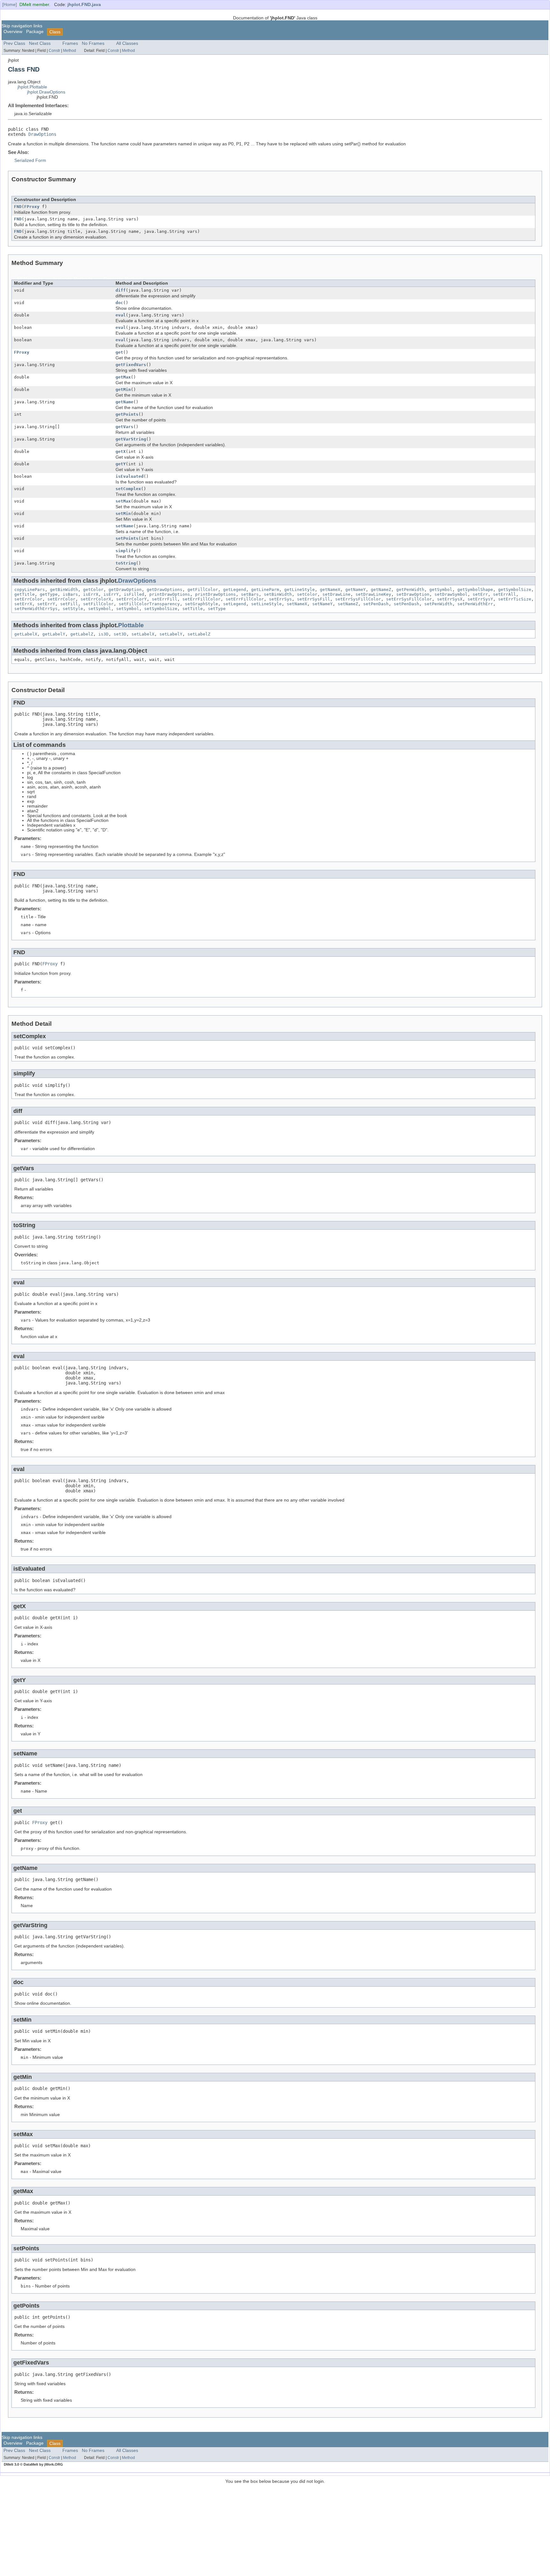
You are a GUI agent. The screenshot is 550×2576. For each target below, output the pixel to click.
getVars (124, 427)
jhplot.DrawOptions (46, 92)
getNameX (330, 590)
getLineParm (265, 590)
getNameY (356, 590)
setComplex (128, 489)
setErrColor (28, 599)
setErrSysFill (314, 599)
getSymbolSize (515, 590)
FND (18, 207)
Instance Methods (73, 279)
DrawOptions (42, 134)
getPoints (127, 414)
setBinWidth (278, 594)
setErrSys (280, 599)
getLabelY (54, 634)
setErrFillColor (201, 599)
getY (121, 464)
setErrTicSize (515, 599)
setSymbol (100, 609)
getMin (123, 389)
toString (126, 563)
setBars (250, 594)
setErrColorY (131, 599)
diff (121, 290)
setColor (307, 594)
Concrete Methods (123, 279)
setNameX (297, 604)
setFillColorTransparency (149, 604)
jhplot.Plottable (32, 87)
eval (121, 315)
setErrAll (504, 594)
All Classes (127, 43)
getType (49, 594)
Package (35, 32)
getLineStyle (300, 590)
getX (121, 451)
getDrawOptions (165, 590)
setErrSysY (480, 599)
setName (124, 526)
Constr (54, 51)
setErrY (46, 604)
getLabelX (26, 634)
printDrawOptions (170, 594)
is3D (103, 634)
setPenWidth (438, 604)
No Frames (93, 43)
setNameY (322, 604)
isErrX (91, 594)
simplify (126, 551)
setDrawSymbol (451, 594)
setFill (69, 604)
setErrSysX (450, 599)
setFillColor (98, 604)
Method (70, 51)
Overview (13, 32)
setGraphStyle (201, 604)
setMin (123, 514)
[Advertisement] (275, 2528)
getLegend (235, 590)
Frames (70, 43)
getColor (93, 590)
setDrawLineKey (373, 594)
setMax (123, 501)
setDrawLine (336, 594)
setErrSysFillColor (358, 599)
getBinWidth (64, 590)
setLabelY (171, 634)
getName (124, 402)
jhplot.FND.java (84, 5)
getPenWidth (410, 590)
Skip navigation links (22, 26)
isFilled (134, 594)
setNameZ (348, 604)
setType (217, 609)
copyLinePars (30, 590)
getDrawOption (125, 590)
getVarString (131, 439)
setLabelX (143, 634)
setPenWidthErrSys (36, 609)
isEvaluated (130, 476)
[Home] (10, 5)
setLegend (235, 604)
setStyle (73, 609)
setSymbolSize (161, 609)
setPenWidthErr (475, 604)
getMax (123, 377)
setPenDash (376, 604)
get (119, 352)
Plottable (131, 625)
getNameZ (381, 590)
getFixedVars (131, 365)
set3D (120, 634)
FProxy (32, 207)
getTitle (25, 594)
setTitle (193, 609)
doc (119, 303)
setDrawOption (413, 594)
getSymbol (441, 590)
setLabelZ (199, 634)
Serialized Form (30, 160)
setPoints (127, 538)
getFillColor (203, 590)
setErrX (23, 604)
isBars (70, 594)
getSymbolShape (475, 590)
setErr (480, 594)
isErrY (111, 594)
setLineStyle (266, 604)
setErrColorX (96, 599)
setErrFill (165, 599)
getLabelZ (82, 634)
